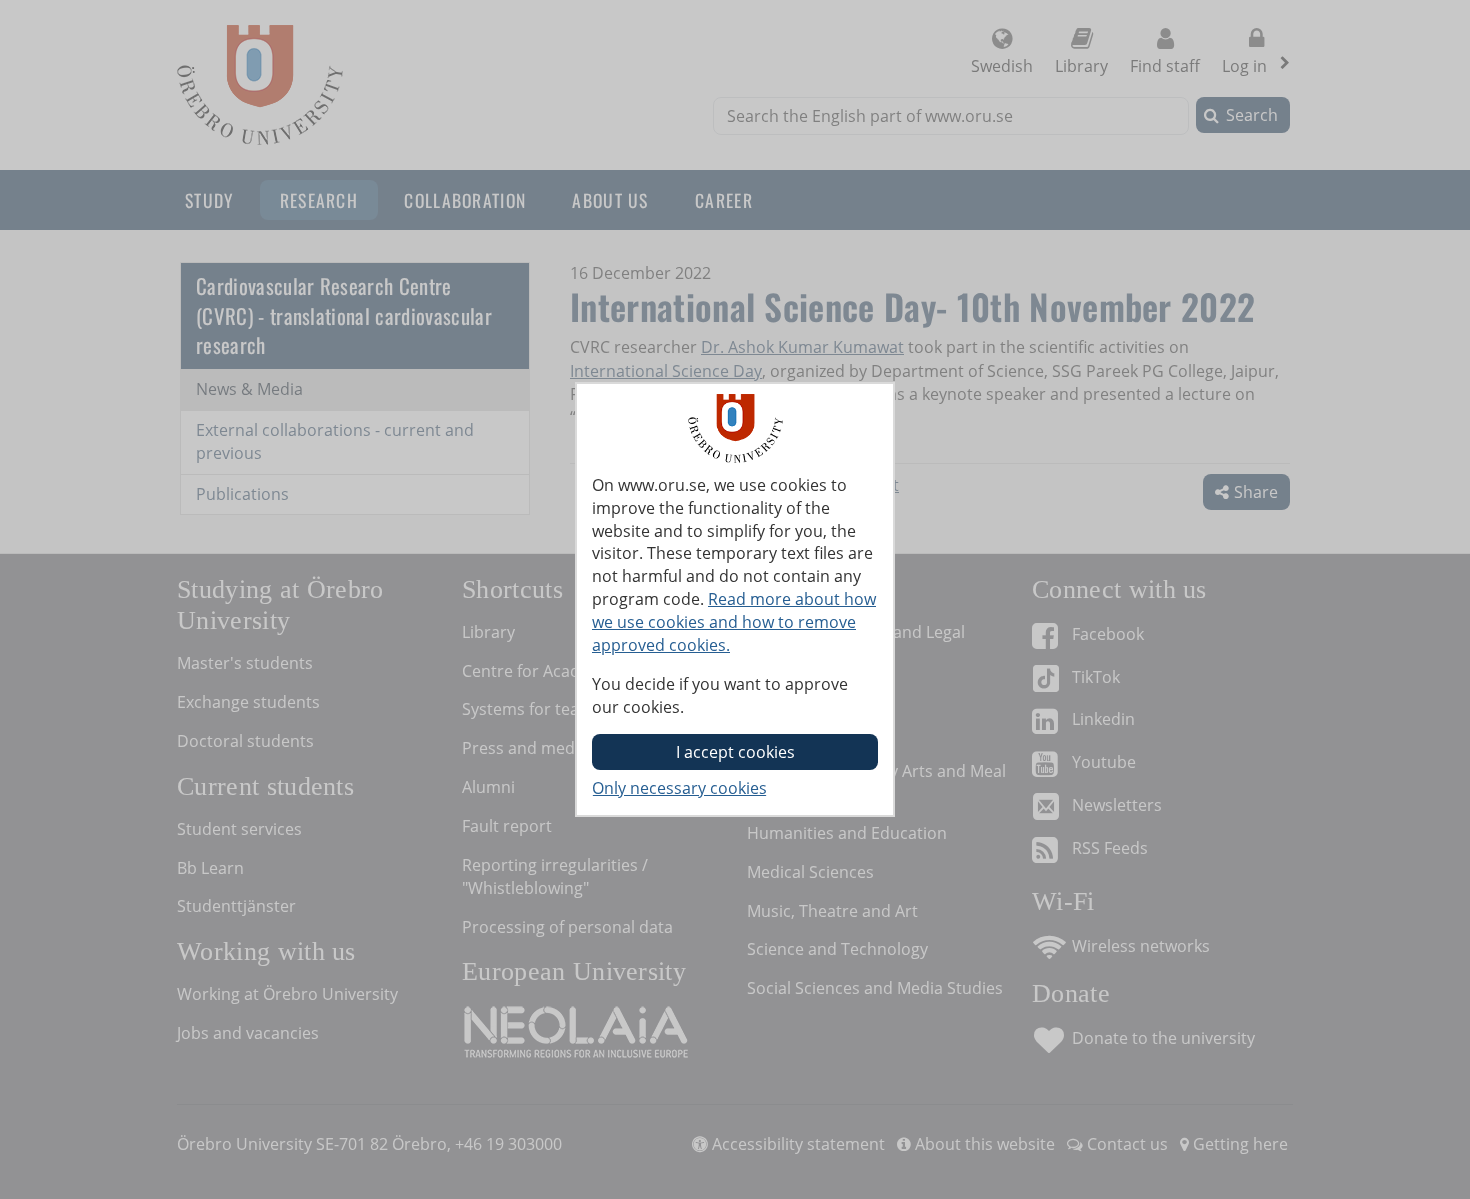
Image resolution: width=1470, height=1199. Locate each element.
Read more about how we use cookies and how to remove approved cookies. (734, 622)
